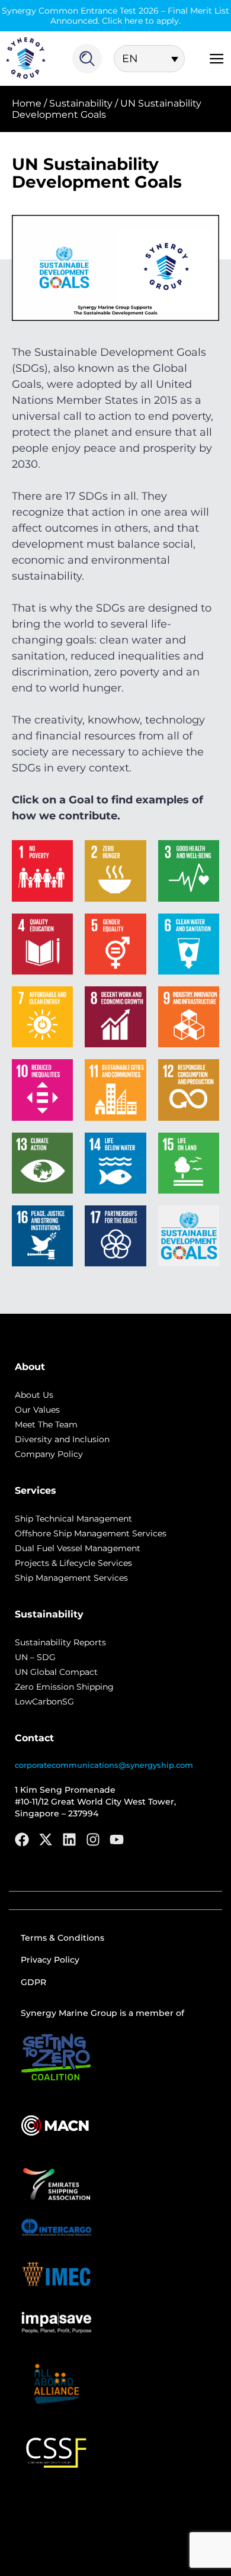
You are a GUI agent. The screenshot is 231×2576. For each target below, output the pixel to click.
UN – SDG (35, 1657)
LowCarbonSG (44, 1702)
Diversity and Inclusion (62, 1439)
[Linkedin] (69, 1839)
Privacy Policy (50, 1960)
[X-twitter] (46, 1839)
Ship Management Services (71, 1578)
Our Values (37, 1410)
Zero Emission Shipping (64, 1687)
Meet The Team (46, 1424)
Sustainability (81, 103)
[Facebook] (22, 1839)
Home (27, 103)
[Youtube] (117, 1839)
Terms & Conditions (62, 1938)
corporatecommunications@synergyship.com (104, 1765)
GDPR (33, 1982)
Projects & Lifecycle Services (73, 1563)
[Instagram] (93, 1839)
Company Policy (49, 1454)
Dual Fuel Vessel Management (78, 1548)
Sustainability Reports (60, 1642)
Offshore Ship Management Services (91, 1533)
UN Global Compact (56, 1672)
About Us (34, 1395)
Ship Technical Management (73, 1519)
